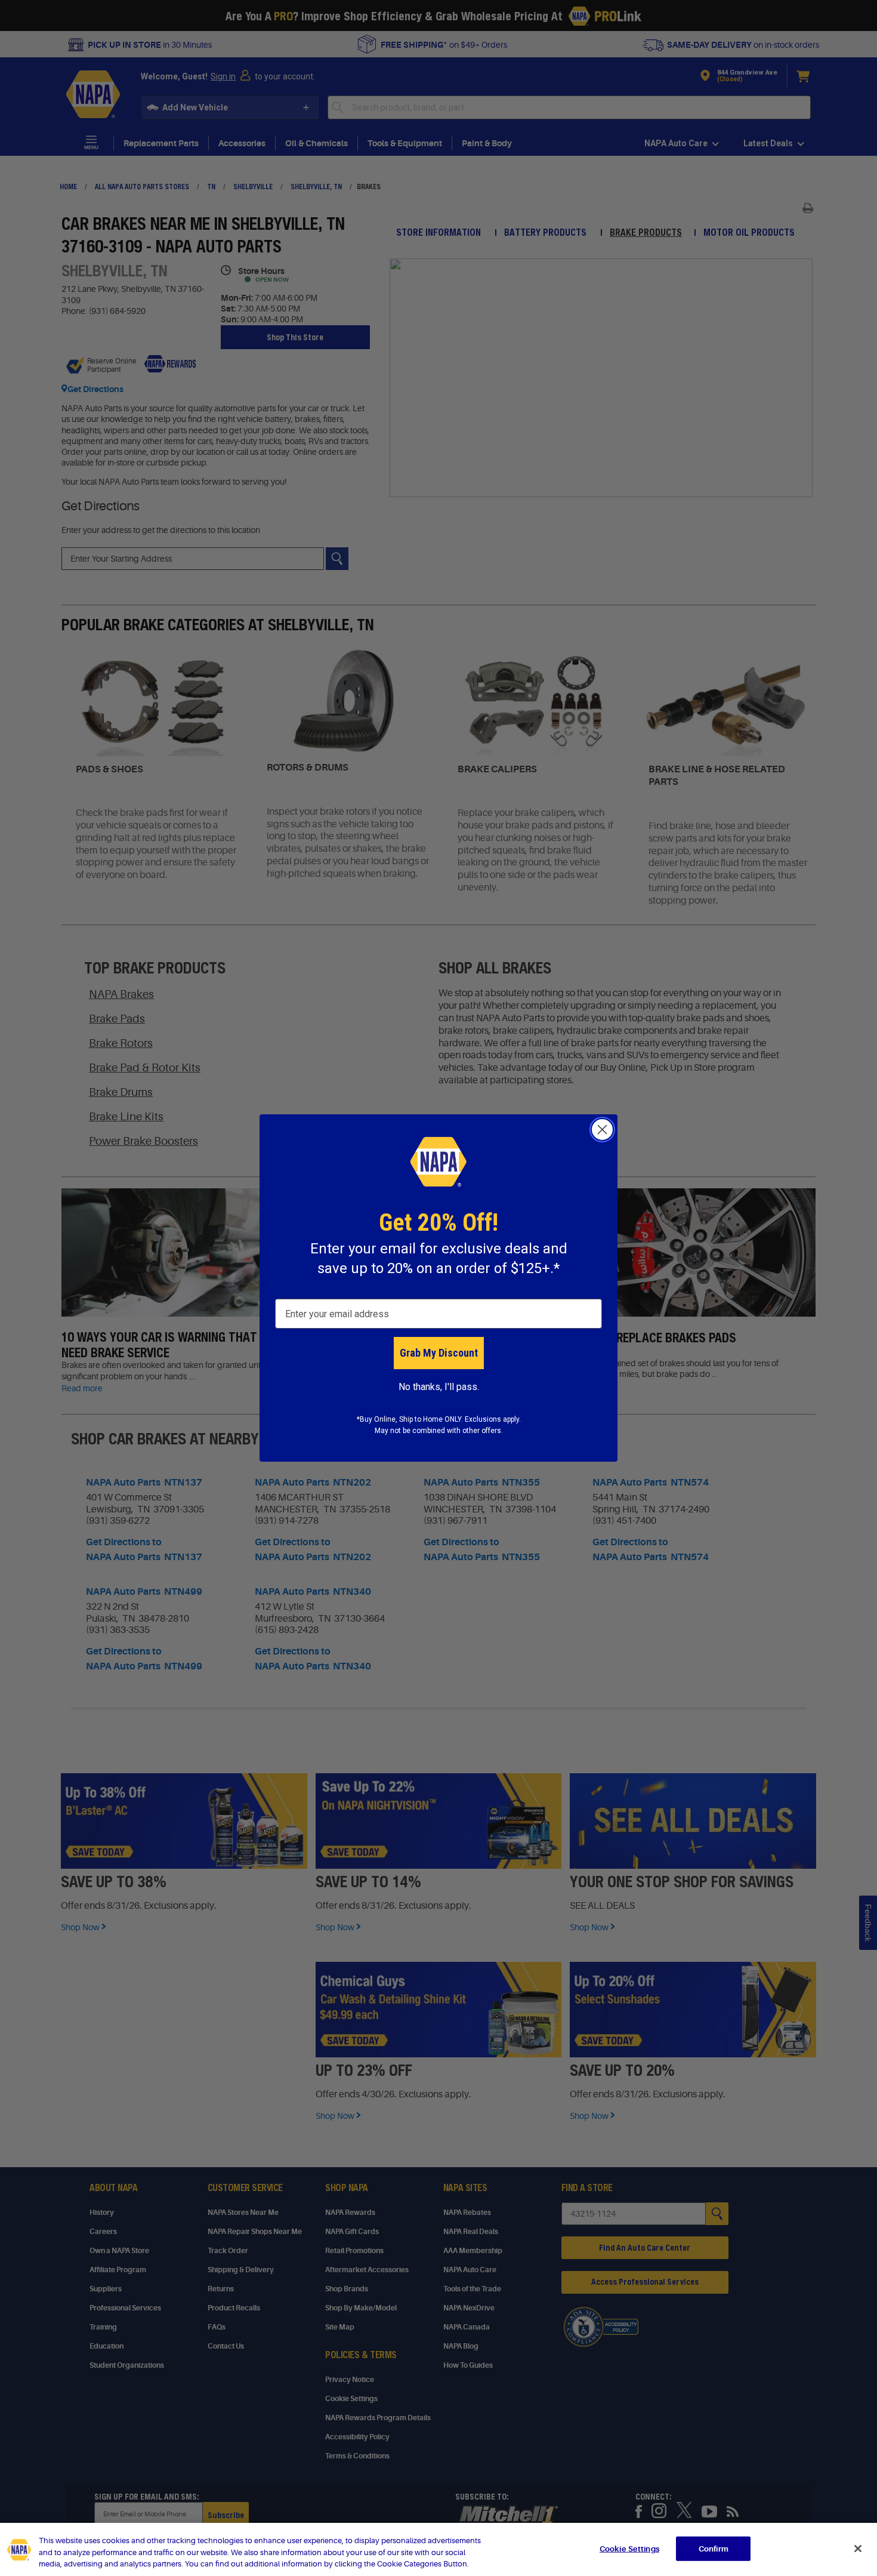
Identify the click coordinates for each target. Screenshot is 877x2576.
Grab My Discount (439, 1353)
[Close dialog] (602, 1130)
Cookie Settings (629, 2548)
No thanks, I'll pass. (439, 1387)
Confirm (714, 2548)
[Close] (858, 2549)
